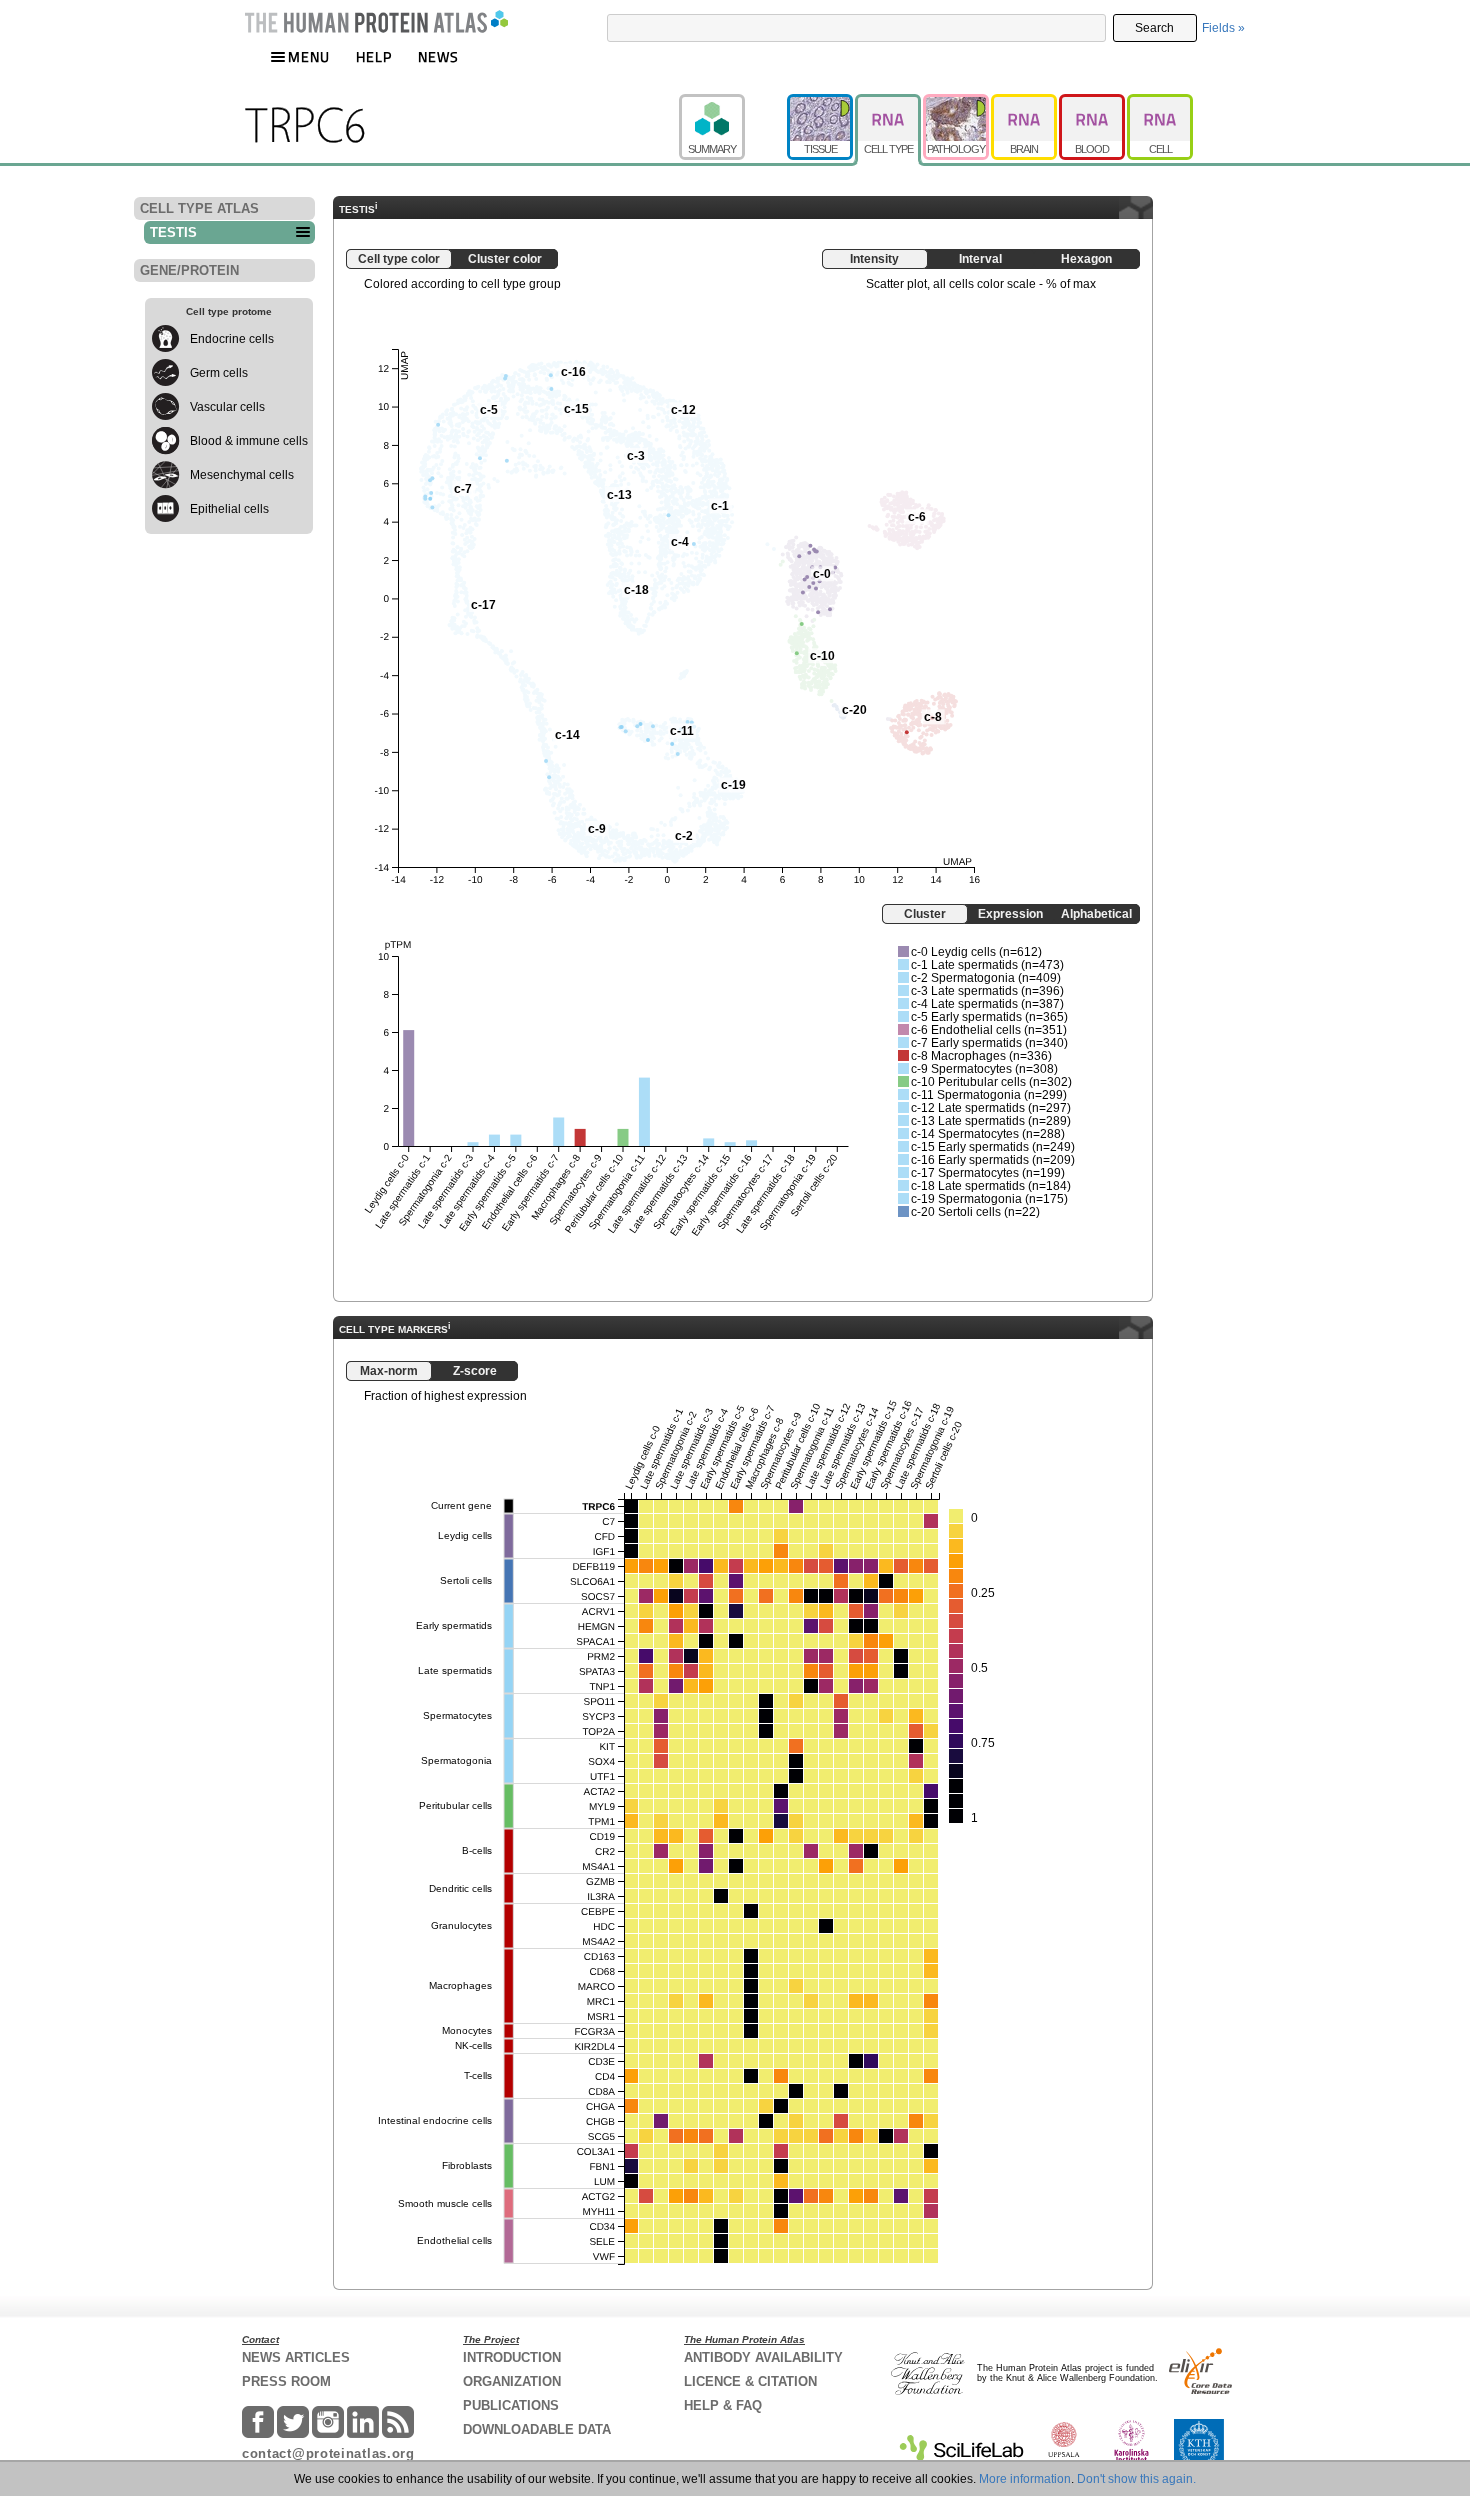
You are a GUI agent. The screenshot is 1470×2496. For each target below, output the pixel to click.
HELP (374, 56)
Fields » (1223, 28)
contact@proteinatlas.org (328, 2453)
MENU (309, 56)
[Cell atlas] (1160, 103)
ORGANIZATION (512, 2381)
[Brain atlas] (1025, 103)
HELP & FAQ (723, 2405)
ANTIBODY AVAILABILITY (763, 2357)
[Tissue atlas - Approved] (821, 103)
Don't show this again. (1136, 2479)
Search (1154, 28)
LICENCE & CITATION (750, 2381)
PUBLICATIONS (511, 2405)
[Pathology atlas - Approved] (957, 103)
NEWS (438, 56)
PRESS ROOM (286, 2381)
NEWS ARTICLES (296, 2357)
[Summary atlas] (733, 103)
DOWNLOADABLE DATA (537, 2429)
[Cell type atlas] (889, 103)
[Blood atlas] (1093, 103)
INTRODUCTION (512, 2357)
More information (1025, 2479)
